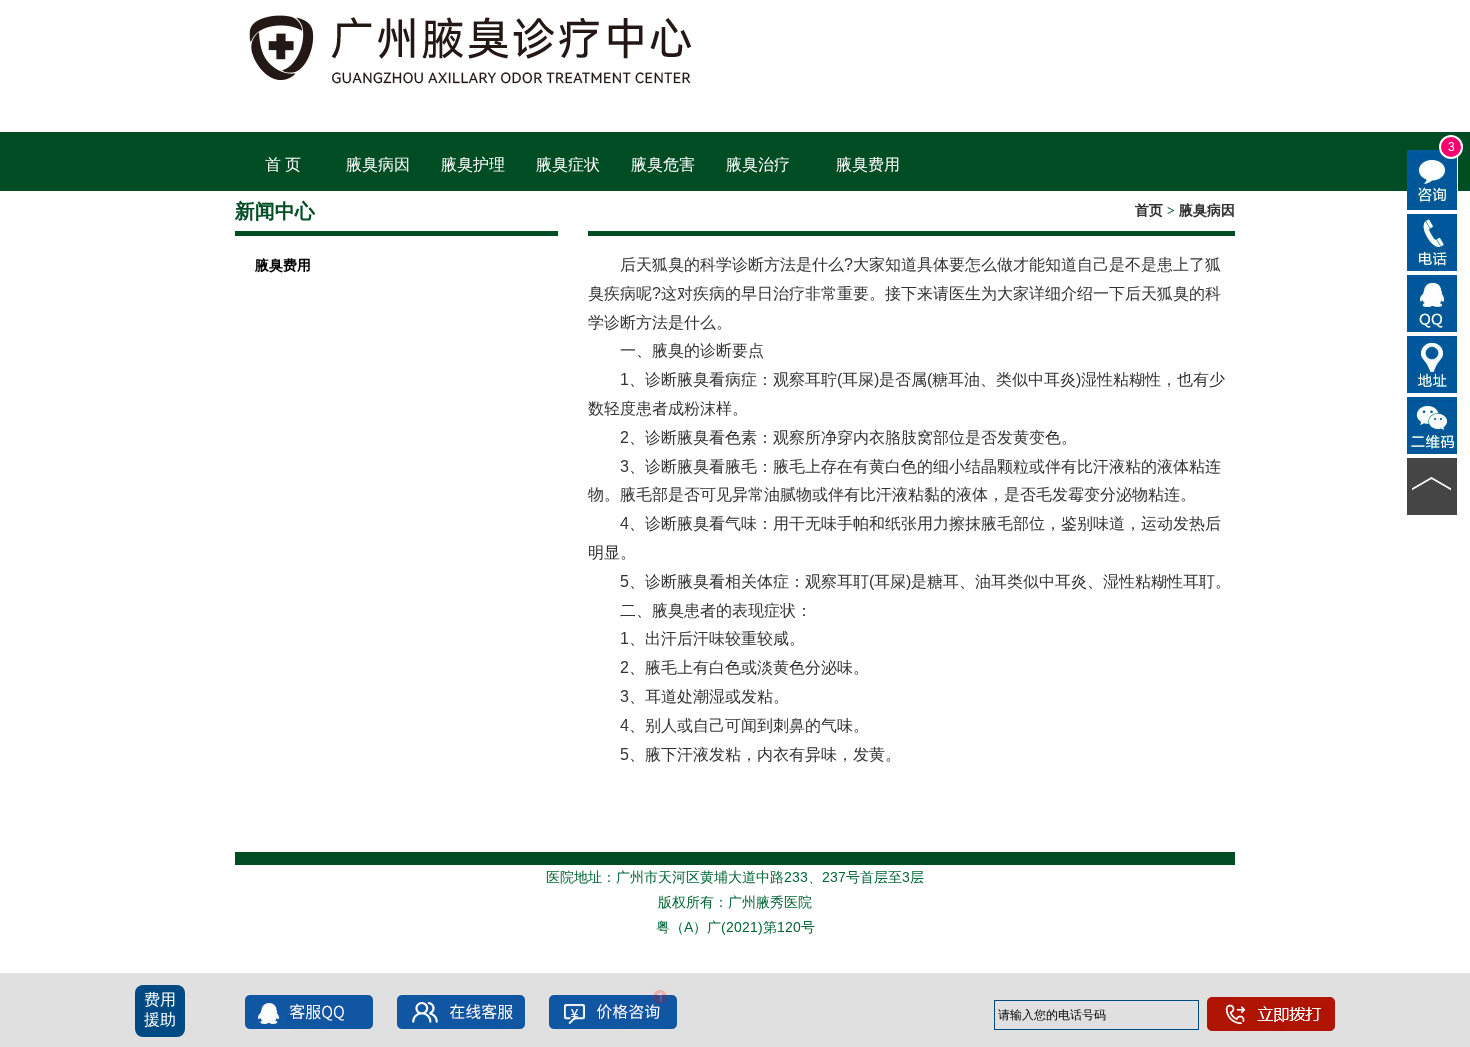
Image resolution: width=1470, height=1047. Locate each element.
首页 (1149, 210)
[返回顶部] (1432, 485)
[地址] (1432, 363)
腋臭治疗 (758, 164)
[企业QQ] (1432, 302)
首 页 (283, 164)
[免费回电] (1432, 241)
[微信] (1432, 424)
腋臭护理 (473, 164)
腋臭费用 (868, 164)
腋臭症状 (568, 164)
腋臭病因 (378, 164)
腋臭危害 (663, 164)
